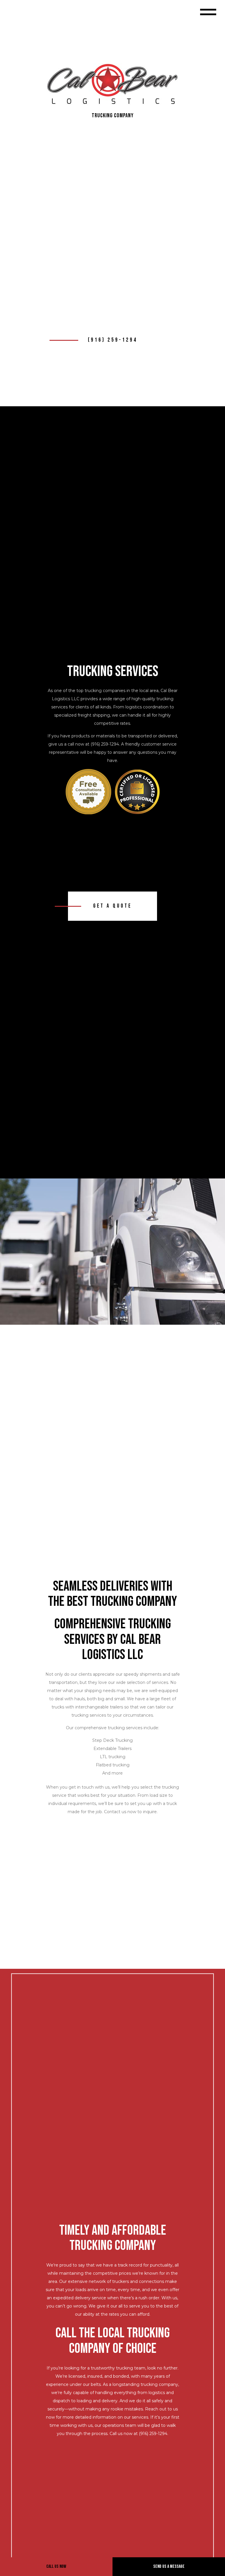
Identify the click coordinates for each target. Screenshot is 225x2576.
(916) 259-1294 (113, 340)
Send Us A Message (169, 2566)
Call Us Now (56, 2566)
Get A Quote (112, 906)
